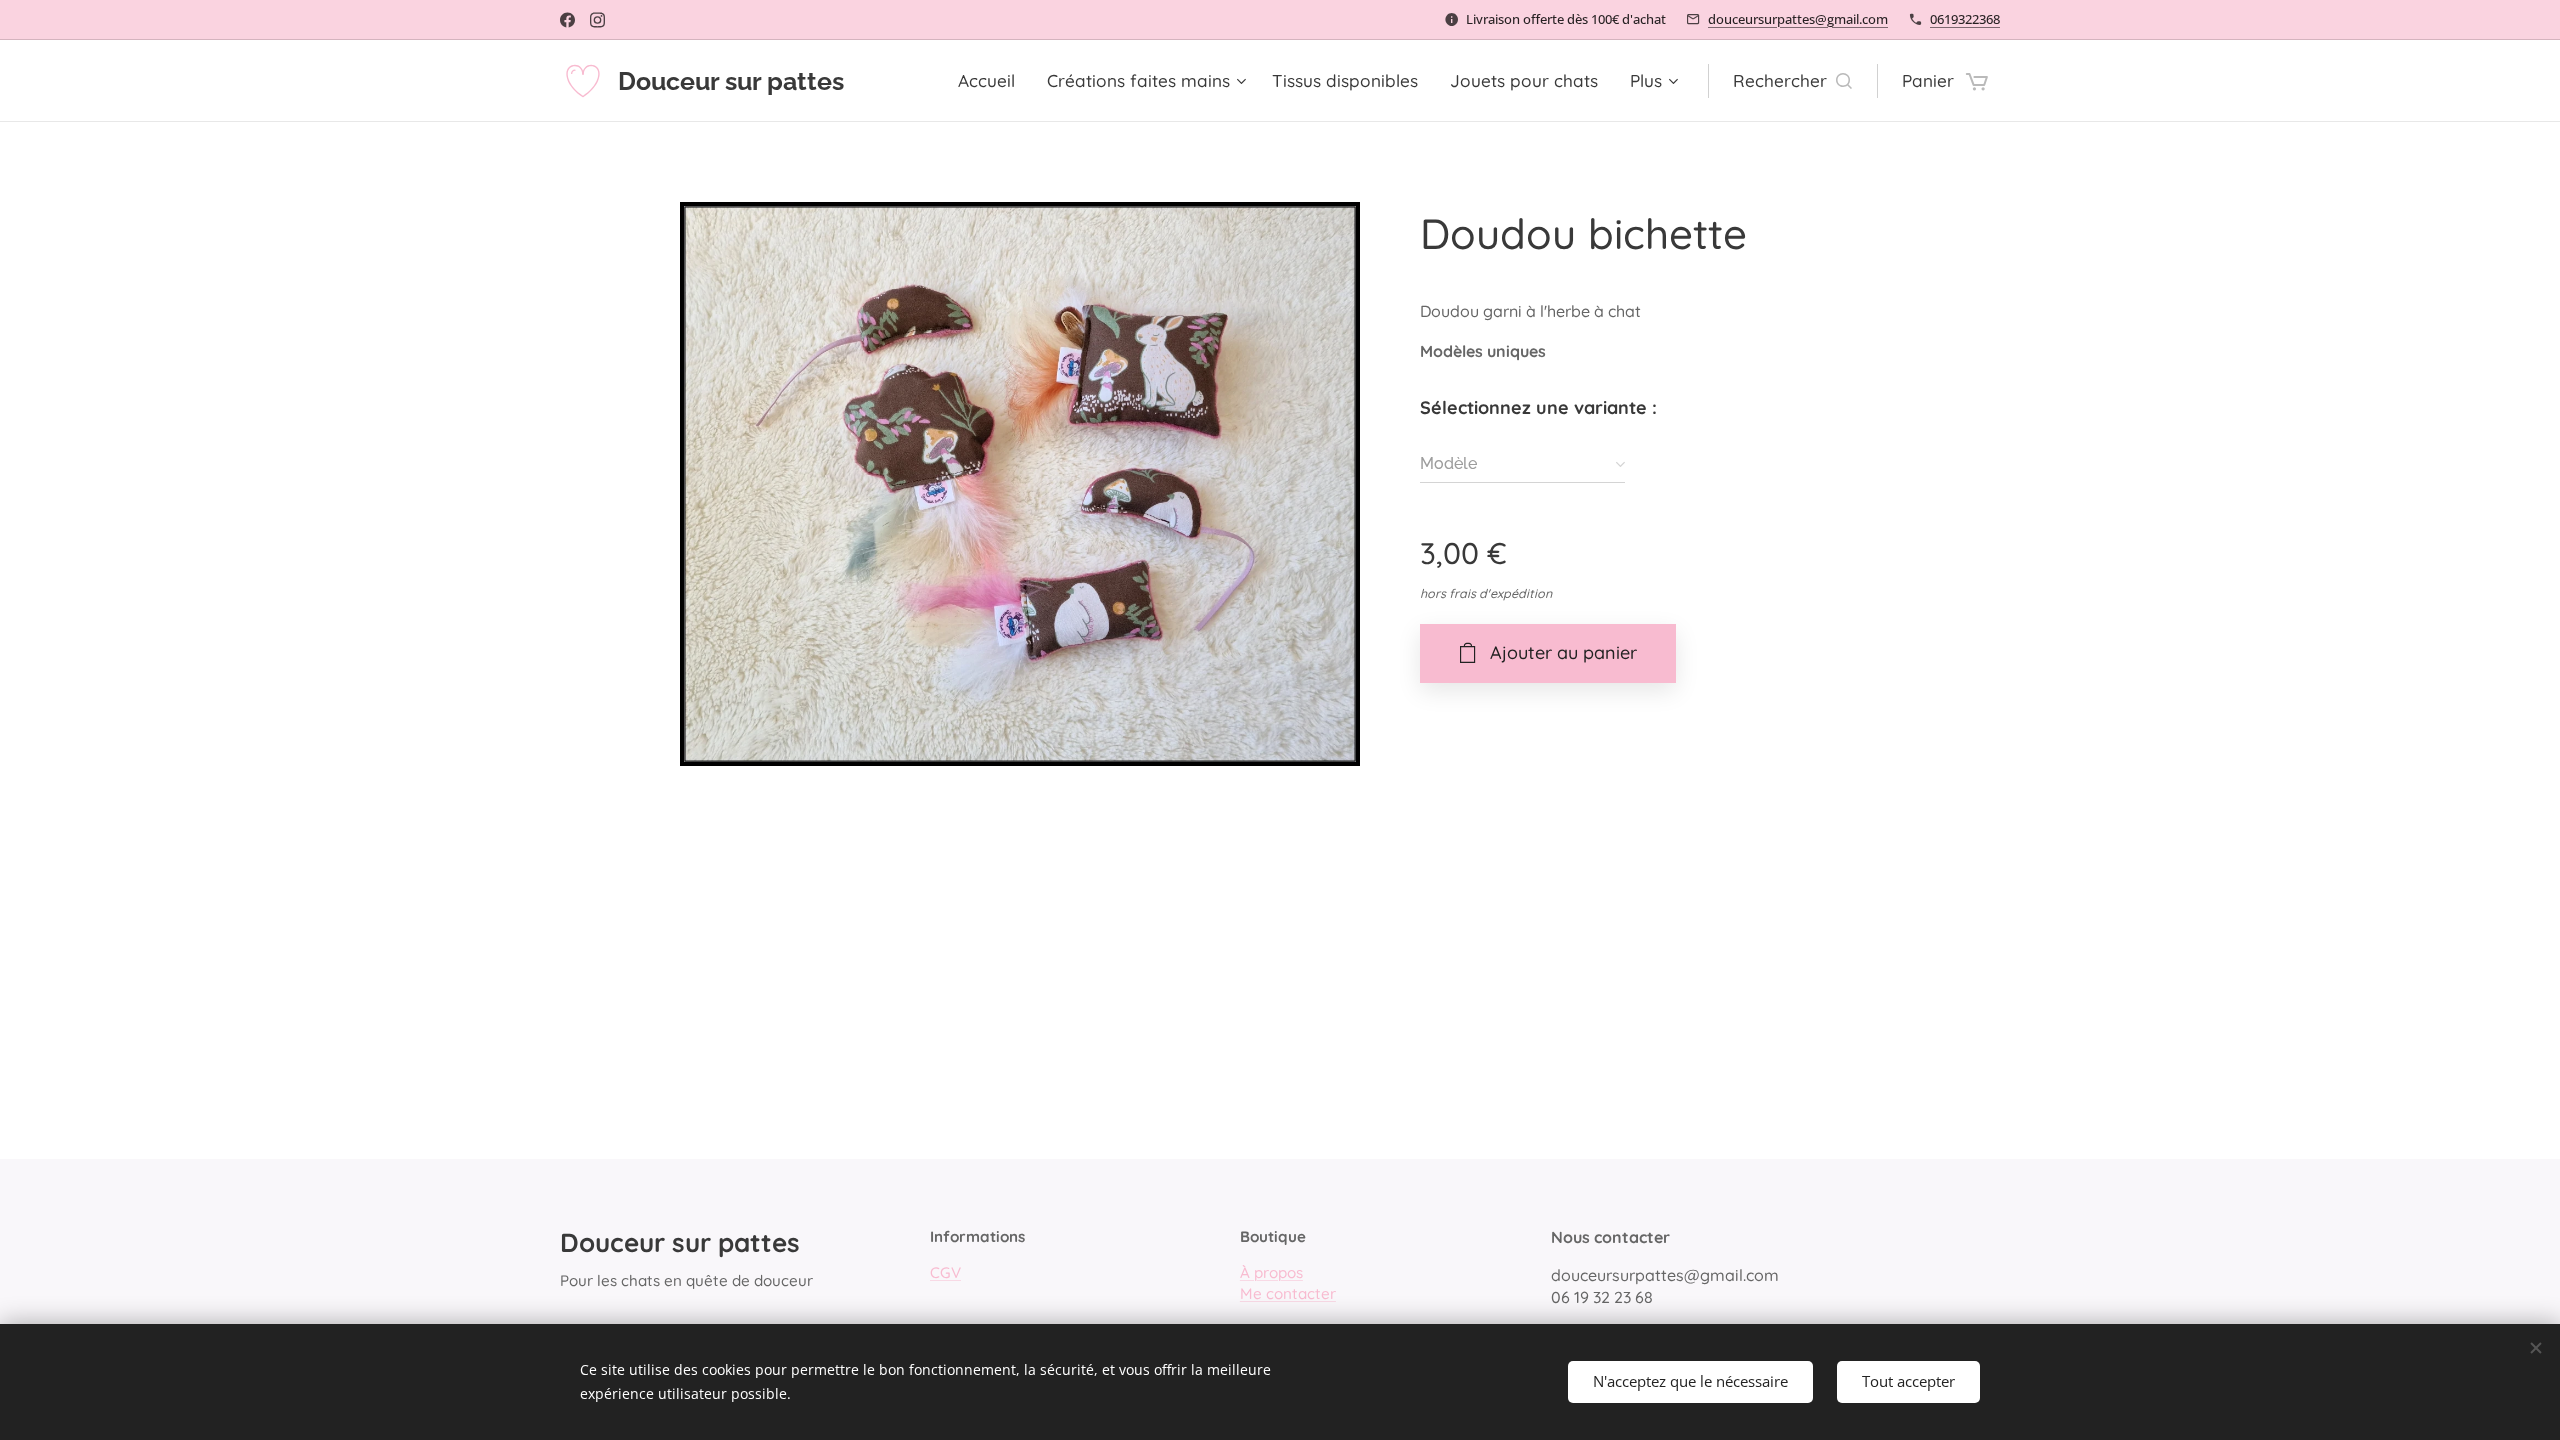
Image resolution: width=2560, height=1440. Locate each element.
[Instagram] (597, 20)
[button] (1792, 81)
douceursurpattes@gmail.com (1798, 19)
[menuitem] (992, 81)
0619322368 (1965, 19)
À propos (1271, 1272)
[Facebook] (567, 20)
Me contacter (1288, 1293)
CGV (945, 1272)
